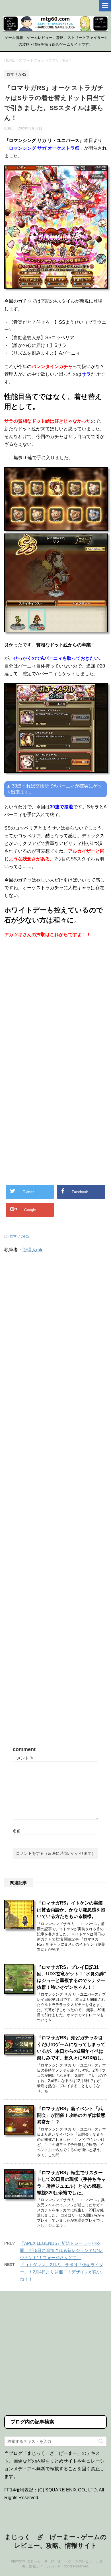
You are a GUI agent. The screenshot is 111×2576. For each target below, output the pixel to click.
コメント (23, 1758)
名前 (17, 1831)
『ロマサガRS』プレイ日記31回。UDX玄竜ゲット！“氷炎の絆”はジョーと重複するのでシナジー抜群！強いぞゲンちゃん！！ (72, 1977)
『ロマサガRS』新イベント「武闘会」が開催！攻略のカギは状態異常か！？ (71, 2115)
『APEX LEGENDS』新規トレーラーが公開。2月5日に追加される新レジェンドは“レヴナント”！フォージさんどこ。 (61, 2250)
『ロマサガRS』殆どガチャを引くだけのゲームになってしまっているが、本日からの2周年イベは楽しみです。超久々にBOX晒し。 (72, 2048)
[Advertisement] (55, 1006)
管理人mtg (33, 1250)
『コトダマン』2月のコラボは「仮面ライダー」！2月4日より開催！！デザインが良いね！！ (62, 2272)
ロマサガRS (19, 1236)
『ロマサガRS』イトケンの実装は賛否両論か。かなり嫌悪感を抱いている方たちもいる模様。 (71, 1910)
